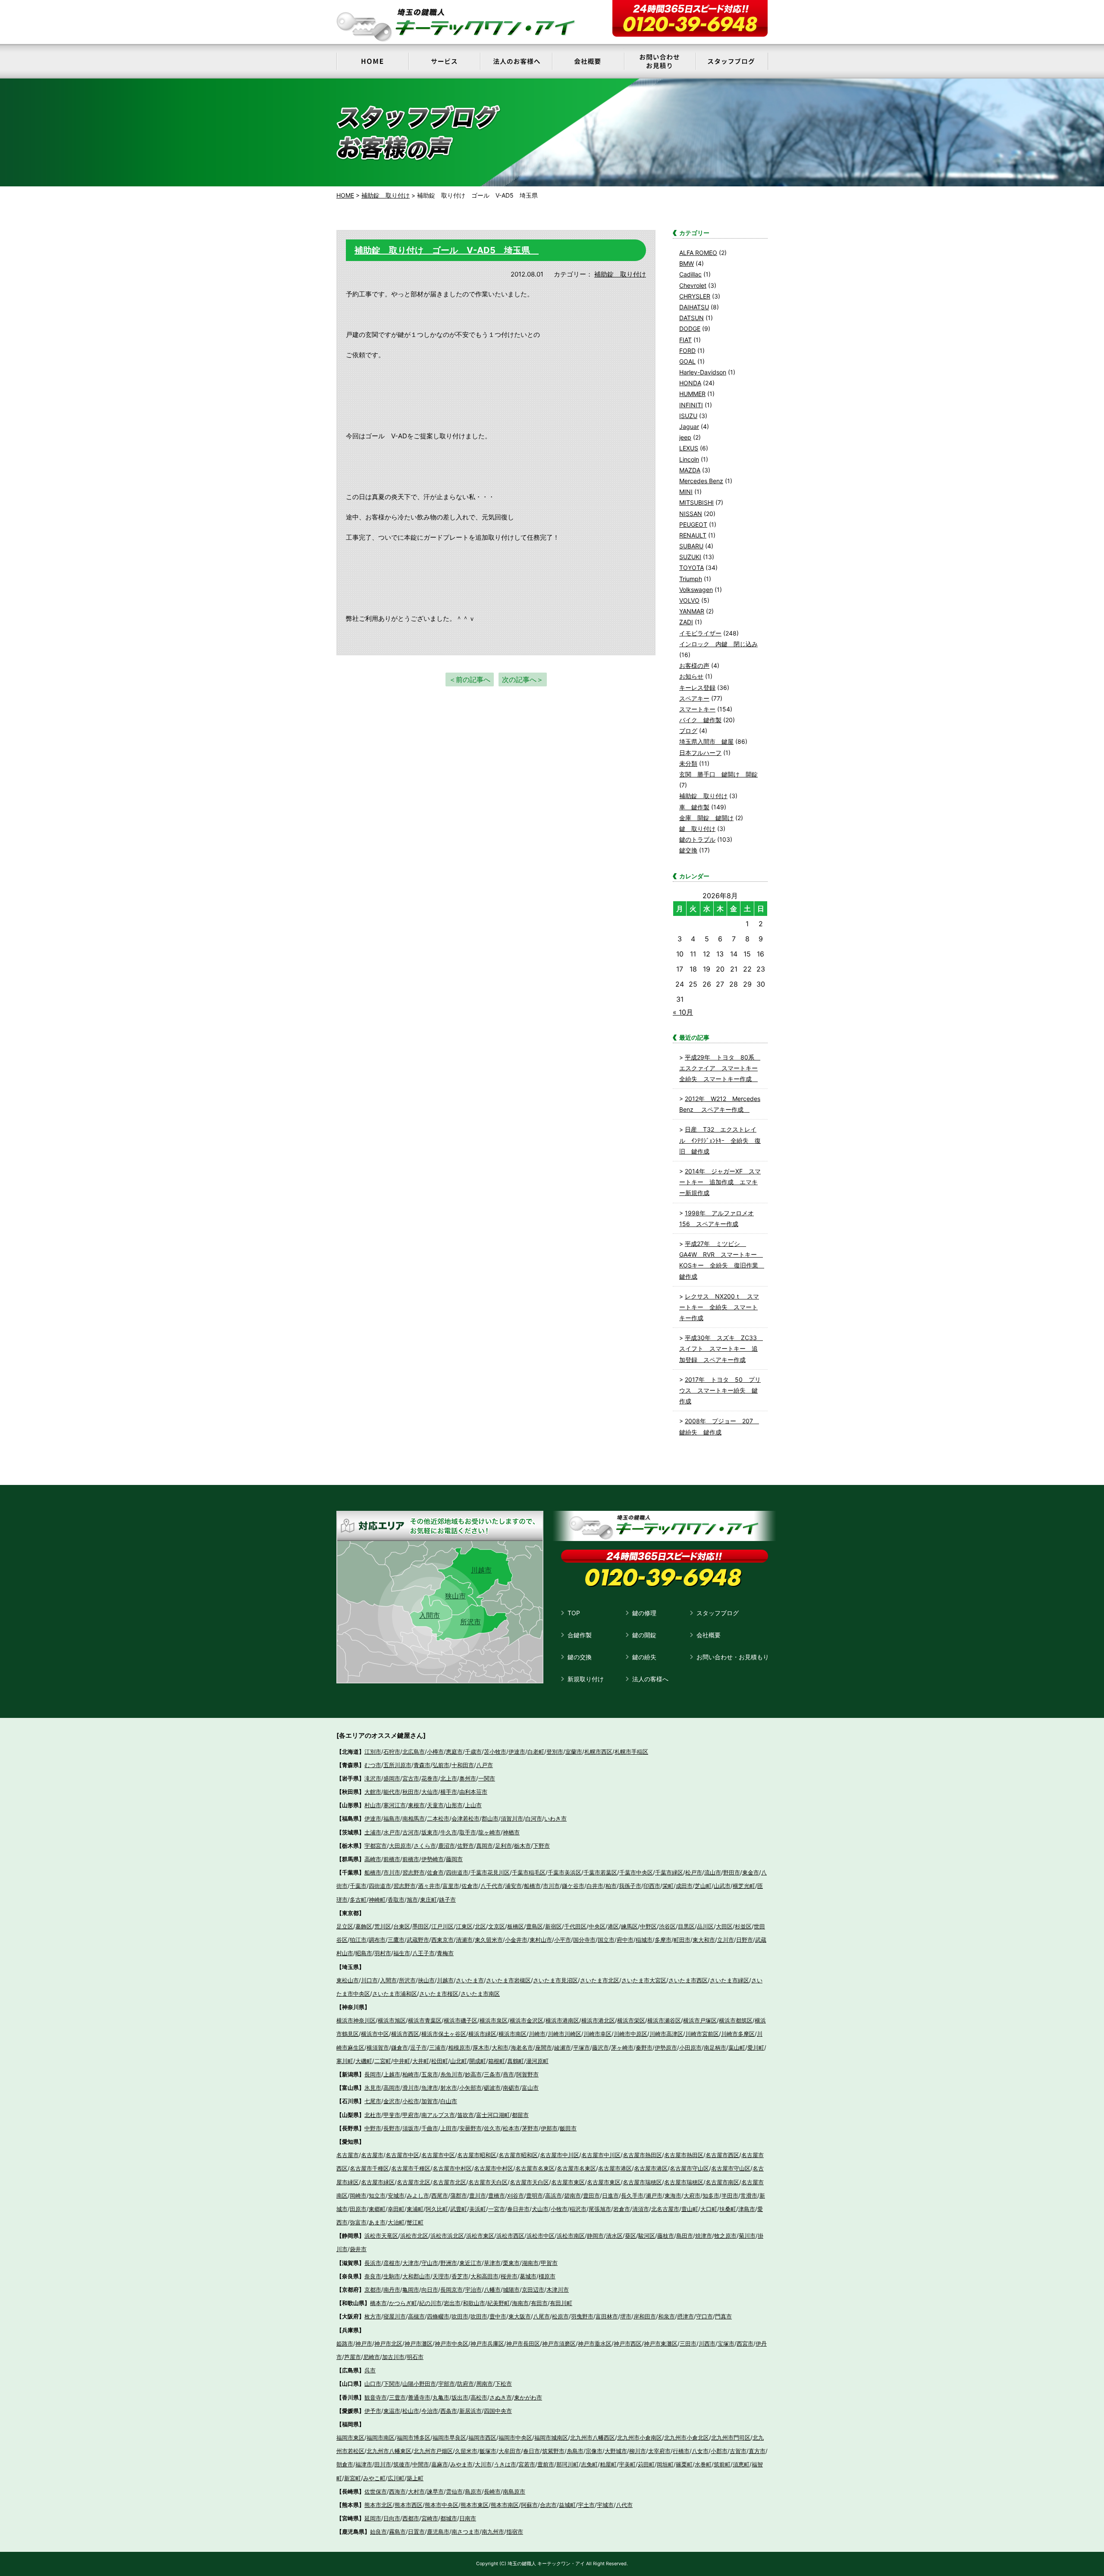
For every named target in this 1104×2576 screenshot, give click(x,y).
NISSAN (691, 514)
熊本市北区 (378, 2505)
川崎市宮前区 (702, 2034)
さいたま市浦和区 (395, 1994)
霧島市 (397, 2532)
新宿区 (554, 1926)
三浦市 (438, 2048)
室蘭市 (574, 1752)
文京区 (497, 1926)
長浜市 (373, 2263)
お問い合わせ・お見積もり (733, 1657)
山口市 (373, 2384)
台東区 (402, 1926)
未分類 (688, 763)
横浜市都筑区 (736, 2020)
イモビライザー (700, 633)
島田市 (685, 2236)
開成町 (478, 2061)
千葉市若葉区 (600, 1872)
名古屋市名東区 (535, 2168)
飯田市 (568, 2128)
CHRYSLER (695, 296)
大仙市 (430, 1792)
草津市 (492, 2263)
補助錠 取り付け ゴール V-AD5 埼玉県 (447, 250)
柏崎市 (411, 2074)
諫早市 (435, 2491)
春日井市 (518, 2209)
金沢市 (392, 2101)
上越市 (392, 2074)
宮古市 (411, 1778)
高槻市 (416, 2316)
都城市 (449, 2518)
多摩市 (663, 1940)
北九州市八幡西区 (593, 2438)
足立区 (345, 1926)
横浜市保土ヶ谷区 (444, 2034)
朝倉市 (345, 2464)
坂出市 (460, 2397)
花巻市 (430, 1778)
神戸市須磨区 (559, 2343)
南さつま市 (466, 2532)
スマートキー (697, 709)
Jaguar (689, 426)
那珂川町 (568, 2464)
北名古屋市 (665, 2209)
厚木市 (481, 2048)
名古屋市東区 (568, 2182)
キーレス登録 (697, 687)
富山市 (530, 2088)
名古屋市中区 (402, 2155)
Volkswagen (696, 590)
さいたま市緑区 (729, 1980)
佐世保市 (376, 2491)
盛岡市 (392, 1778)
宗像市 (594, 2451)
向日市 (430, 2290)
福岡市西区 (482, 2438)
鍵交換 (688, 850)
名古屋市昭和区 (477, 2155)
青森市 (422, 1765)
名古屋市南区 (722, 2182)
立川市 (726, 1940)
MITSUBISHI (696, 502)
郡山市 (490, 1818)
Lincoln (689, 459)
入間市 (430, 1615)
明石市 (415, 2357)
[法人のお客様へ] (516, 61)
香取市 (396, 1900)
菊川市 (747, 2236)
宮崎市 (430, 2518)
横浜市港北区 (598, 2020)
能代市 (392, 1792)
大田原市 (400, 1846)
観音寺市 (376, 2397)
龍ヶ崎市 (489, 1832)
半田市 (730, 2195)
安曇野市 (470, 2128)
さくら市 (425, 1846)
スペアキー (694, 698)
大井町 (421, 2061)
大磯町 (364, 2061)
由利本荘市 (473, 1792)
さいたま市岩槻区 (508, 1980)
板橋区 (516, 1926)
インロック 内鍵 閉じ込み (718, 644)
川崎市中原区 (630, 2034)
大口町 (709, 2209)
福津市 (364, 2464)
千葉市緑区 (669, 1872)
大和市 (500, 2048)
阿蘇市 (529, 2505)
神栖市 (511, 1832)
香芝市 (460, 2276)
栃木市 (522, 1846)
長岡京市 (452, 2290)
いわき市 (555, 1818)
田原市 (358, 2209)
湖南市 (530, 2263)
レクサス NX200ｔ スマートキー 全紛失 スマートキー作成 (719, 1307)
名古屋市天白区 (488, 2182)
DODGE (690, 329)
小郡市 (719, 2451)
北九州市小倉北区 (687, 2438)
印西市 (652, 1886)
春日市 (532, 2451)
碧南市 (572, 2195)
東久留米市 (489, 1940)
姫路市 (345, 2343)
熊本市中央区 (442, 2505)
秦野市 (644, 2048)
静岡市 (595, 2236)
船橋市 (373, 1872)
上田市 (449, 2128)
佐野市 (466, 1846)
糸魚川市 (452, 2074)
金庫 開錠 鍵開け (706, 818)
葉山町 (737, 2048)
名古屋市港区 (615, 2168)
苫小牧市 (495, 1752)
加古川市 (393, 2357)
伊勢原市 (666, 2048)
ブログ (688, 731)
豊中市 (498, 2316)
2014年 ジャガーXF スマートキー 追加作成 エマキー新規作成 (720, 1182)
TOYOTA (692, 568)
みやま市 (461, 2464)
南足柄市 (715, 2048)
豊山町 (690, 2209)
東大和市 (704, 1940)
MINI (686, 492)
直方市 (757, 2451)
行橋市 (681, 2451)
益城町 (567, 2505)
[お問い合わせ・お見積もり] (660, 61)
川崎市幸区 (597, 2034)
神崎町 (377, 1900)
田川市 (383, 2464)
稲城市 (644, 1940)
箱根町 (497, 2061)
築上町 (415, 2478)
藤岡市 (454, 1859)
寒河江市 (395, 1805)
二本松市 (438, 1818)
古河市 (411, 1832)
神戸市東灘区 (661, 2343)
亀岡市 (411, 2290)
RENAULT (693, 535)
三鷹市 (396, 1940)
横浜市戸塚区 (700, 2020)
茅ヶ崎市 (622, 2048)
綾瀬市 (563, 2048)
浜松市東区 (480, 2236)
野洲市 (449, 2263)
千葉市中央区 (636, 1872)
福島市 (392, 1818)
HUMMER (692, 394)
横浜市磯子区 (461, 2020)
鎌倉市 (400, 2048)
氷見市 (373, 2088)
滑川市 (411, 2088)
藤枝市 (666, 2236)
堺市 (626, 2316)
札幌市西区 (598, 1752)
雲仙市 (454, 2491)
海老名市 (522, 2048)
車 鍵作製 (694, 807)
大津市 (411, 2263)
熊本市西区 (409, 2505)
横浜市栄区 (631, 2020)
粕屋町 (608, 2464)
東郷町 (377, 2209)
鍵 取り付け (697, 829)
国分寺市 (584, 1940)
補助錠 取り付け (620, 274)
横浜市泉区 (494, 2020)
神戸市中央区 (452, 2343)
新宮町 (353, 2478)
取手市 (468, 1832)
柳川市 (638, 2451)
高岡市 (392, 2088)
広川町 (396, 2478)
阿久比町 (437, 2209)
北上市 (449, 1778)
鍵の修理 (644, 1613)
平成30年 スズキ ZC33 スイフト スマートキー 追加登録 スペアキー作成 (721, 1348)
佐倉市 (435, 1872)
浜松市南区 (571, 2236)
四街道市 (457, 1872)
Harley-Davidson (703, 372)
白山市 (449, 2101)
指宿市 (515, 2532)
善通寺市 (419, 2397)
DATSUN (692, 318)
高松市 (479, 2397)
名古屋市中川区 (560, 2155)
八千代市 (492, 1886)
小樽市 (435, 1752)
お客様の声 (694, 665)
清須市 (641, 2209)
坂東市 (430, 1832)
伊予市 (373, 2411)
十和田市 (463, 1765)
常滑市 (749, 2195)
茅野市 (530, 2128)
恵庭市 (454, 1752)
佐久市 (492, 2128)
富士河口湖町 (493, 2115)
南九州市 (493, 2532)
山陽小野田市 (419, 2384)
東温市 (392, 2411)
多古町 (358, 1900)
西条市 (449, 2411)
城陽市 (511, 2290)
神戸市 (364, 2343)
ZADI (686, 622)
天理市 (441, 2276)
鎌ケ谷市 (573, 1886)
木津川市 (558, 2290)
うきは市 (505, 2464)
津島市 (747, 2209)
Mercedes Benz (701, 481)
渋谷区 (667, 1926)
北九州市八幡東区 (389, 2451)
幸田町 (396, 2209)
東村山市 (541, 1940)
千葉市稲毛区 (529, 1872)
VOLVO (689, 600)
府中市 (625, 1940)
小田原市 (690, 2048)
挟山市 (426, 1980)
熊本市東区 (475, 2505)
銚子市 (447, 1900)
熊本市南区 (505, 2505)
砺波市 (492, 2088)
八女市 (700, 2451)
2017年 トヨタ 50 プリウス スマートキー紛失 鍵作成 (720, 1390)
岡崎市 (358, 2195)
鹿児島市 (438, 2532)
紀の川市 (430, 2303)
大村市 (416, 2491)
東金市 (751, 1872)
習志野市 (414, 1872)
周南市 (485, 2384)
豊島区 (535, 1926)
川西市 (707, 2343)
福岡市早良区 (449, 2438)
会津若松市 (466, 1818)
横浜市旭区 (392, 2020)
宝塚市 (726, 2343)
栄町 (668, 1886)
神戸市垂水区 (595, 2343)
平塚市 (582, 2048)
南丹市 (392, 2290)
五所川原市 (397, 1765)
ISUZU (688, 416)
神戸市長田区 (523, 2343)
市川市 (392, 1872)
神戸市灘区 (419, 2343)
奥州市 (468, 1778)
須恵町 (741, 2464)
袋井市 (358, 2249)
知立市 (377, 2195)
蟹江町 (415, 2222)
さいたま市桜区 (439, 1994)
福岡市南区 (381, 2438)
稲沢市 (578, 2209)
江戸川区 (442, 1926)
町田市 (682, 1940)
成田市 (684, 1886)
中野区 (648, 1926)
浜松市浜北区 (447, 2236)
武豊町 (459, 2209)
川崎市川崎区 (565, 2034)
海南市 (520, 2303)
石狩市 (392, 1752)
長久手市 (632, 2195)
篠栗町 (684, 2464)
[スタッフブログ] (732, 61)
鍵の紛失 (644, 1657)
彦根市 (392, 2263)
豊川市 (478, 2195)
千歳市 (473, 1752)
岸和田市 (645, 2316)
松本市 (511, 2128)
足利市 (503, 1846)
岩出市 (452, 2303)
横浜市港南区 (562, 2020)
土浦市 (373, 1832)
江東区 (464, 1926)
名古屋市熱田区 (642, 2155)
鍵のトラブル (697, 839)
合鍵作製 (580, 1635)
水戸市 (392, 1832)
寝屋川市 (395, 2316)
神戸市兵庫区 (487, 2343)
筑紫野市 (553, 2451)
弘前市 (441, 1765)
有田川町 (561, 2303)
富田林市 (607, 2316)
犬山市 (540, 2209)
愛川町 (756, 2048)
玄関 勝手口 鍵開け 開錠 (718, 774)
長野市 (392, 2128)
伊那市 (549, 2128)
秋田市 (411, 1792)
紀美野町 (499, 2303)
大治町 (396, 2222)
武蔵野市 (418, 1940)
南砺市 (511, 2088)
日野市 (745, 1940)
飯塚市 (488, 2451)
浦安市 (513, 1886)
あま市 (377, 2222)
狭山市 (455, 1596)
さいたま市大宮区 (644, 1980)
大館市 (373, 1792)
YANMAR (692, 611)
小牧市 (559, 2209)
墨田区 (421, 1926)
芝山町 (703, 1886)
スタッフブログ (718, 1613)
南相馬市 (414, 1818)
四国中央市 (498, 2411)
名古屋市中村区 (452, 2168)
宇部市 (447, 2384)
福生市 (402, 1953)
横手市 (449, 1792)
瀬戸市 (654, 2195)
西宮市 (745, 2343)
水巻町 (703, 2464)
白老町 (536, 1752)
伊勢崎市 (433, 1859)
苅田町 (646, 2464)
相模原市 (459, 2048)
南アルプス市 (438, 2115)
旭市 (412, 1900)
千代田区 (575, 1926)
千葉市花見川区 (490, 1872)
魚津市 (430, 2088)
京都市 (373, 2290)
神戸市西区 (628, 2343)
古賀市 (738, 2451)
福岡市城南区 (551, 2438)
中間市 (421, 2464)
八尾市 (541, 2316)
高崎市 (373, 1859)
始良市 (378, 2532)
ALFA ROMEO (698, 253)
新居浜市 (470, 2411)
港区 (613, 1926)
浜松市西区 (510, 2236)
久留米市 (466, 2451)
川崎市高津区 (666, 2034)
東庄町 (428, 1900)
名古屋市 (348, 2155)
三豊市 (397, 2397)
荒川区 (383, 1926)
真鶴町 (516, 2061)
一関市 (487, 1778)
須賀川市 (512, 1818)
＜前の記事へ (470, 679)
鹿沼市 (447, 1846)
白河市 (534, 1818)
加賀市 (430, 2101)
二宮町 (383, 2061)
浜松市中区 (541, 2236)
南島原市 (514, 2491)
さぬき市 (501, 2397)
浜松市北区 (414, 2236)
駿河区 (647, 2236)
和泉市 (666, 2316)
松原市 (560, 2316)
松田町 (440, 2061)
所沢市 (470, 1622)
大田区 (724, 1926)
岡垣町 (665, 2464)
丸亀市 (441, 2397)
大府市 (692, 2195)
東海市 (673, 2195)
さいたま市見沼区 (555, 1980)
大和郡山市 (416, 2276)
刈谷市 (516, 2195)
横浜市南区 (513, 2034)
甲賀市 (549, 2263)
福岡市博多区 (414, 2438)
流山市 (713, 1872)
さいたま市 (470, 1980)
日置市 (416, 2532)
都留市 (520, 2115)
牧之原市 (725, 2236)
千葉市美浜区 (565, 1872)
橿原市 (547, 2276)
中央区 (597, 1926)
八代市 (624, 2505)
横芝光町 (744, 1886)
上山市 (473, 1805)
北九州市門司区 (731, 2438)
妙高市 (473, 2074)
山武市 (722, 1886)
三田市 (688, 2343)
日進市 (610, 2195)
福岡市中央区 (515, 2438)
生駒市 (392, 2276)
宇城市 (605, 2505)
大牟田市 (510, 2451)
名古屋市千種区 (369, 2168)
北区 (480, 1926)
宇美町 (627, 2464)
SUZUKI (690, 557)
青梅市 (445, 1953)
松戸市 (694, 1872)
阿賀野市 (527, 2074)
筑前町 (722, 2464)
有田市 (539, 2303)
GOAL (687, 361)
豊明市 (535, 2195)
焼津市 (704, 2236)
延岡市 (373, 2518)
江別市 (373, 1752)
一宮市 (497, 2209)
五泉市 (430, 2074)
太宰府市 (659, 2451)
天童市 (435, 1805)
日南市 (468, 2518)
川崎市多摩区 (738, 2034)
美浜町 (478, 2209)
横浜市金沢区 (527, 2020)
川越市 (481, 1570)
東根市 (416, 1805)
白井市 (595, 1886)
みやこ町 (374, 2478)
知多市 (711, 2195)
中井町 (402, 2061)
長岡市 (373, 2074)
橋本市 (378, 2303)
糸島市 (575, 2451)
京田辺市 (533, 2290)
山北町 (459, 2061)
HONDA (690, 383)
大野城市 (616, 2451)
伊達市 (517, 1752)
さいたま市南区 (480, 1994)
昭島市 (364, 1953)
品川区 (705, 1926)
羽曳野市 (582, 2316)
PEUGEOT (693, 524)
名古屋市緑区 (378, 2182)
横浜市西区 (405, 2034)
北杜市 (373, 2115)
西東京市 (442, 1940)
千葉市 (358, 1886)
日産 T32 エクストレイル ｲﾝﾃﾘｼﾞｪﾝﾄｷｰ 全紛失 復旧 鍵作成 (720, 1140)
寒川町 (345, 2061)
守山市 (430, 2263)
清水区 (614, 2236)
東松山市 (348, 1980)
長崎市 (492, 2491)
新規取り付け (586, 1679)
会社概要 (709, 1635)
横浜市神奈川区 (356, 2020)
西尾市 (440, 2195)
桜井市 (509, 2276)
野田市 (732, 1872)
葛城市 (528, 2276)
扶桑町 (728, 2209)
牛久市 (449, 1832)
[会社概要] (588, 61)
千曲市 (430, 2128)
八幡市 (492, 2290)
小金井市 (516, 1940)
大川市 (483, 2464)
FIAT (685, 340)
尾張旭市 (600, 2209)
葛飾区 (364, 1926)
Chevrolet (693, 285)
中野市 (373, 2128)
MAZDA (690, 470)
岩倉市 (622, 2209)
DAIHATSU (694, 307)
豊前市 (546, 2464)
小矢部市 (470, 2088)
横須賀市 (378, 2048)
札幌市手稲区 (631, 1752)
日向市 (392, 2518)
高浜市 (554, 2195)
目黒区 (686, 1926)
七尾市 (373, 2101)
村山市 (373, 1805)
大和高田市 (485, 2276)
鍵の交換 (580, 1657)
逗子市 (419, 2048)
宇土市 (586, 2505)
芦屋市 (353, 2357)
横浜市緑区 (482, 2034)
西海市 (397, 2491)
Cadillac (690, 274)
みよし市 (418, 2195)
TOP (574, 1613)
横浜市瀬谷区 (664, 2020)
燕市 (508, 2074)
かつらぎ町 (403, 2303)
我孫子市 (630, 1886)
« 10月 (683, 1012)
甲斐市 (392, 2115)
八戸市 (485, 1765)
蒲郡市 (459, 2195)
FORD (687, 351)
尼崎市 (372, 2357)
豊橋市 (497, 2195)
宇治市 (473, 2290)
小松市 (411, 2101)
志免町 (589, 2464)
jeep (685, 437)
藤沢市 (601, 2048)
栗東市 (511, 2263)
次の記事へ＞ (523, 679)
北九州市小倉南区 (640, 2438)
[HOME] (372, 61)
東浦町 (415, 2209)
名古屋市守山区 (689, 2168)
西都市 (411, 2518)
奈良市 (373, 2276)
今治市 (430, 2411)
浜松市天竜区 (381, 2236)
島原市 (473, 2491)
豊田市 (591, 2195)
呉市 (370, 2370)
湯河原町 (537, 2061)
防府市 (466, 2384)
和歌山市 (474, 2303)
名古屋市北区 (414, 2182)
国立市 (606, 1940)
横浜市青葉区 (425, 2020)
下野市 (541, 1846)
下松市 (503, 2384)
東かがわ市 (528, 2397)
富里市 (451, 1886)
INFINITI (691, 405)
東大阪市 (520, 2316)
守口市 (704, 2316)
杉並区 (743, 1926)
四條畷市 (438, 2316)
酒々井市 (429, 1886)
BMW (687, 263)
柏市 (611, 1886)
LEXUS (689, 448)
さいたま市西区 (688, 1980)
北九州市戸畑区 (433, 2451)
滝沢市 (373, 1778)
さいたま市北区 (600, 1980)
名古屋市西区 (722, 2155)
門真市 (723, 2316)
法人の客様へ (650, 1679)
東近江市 (470, 2263)
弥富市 (358, 2222)
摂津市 (685, 2316)
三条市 (492, 2074)
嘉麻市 (440, 2464)
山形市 (454, 1805)
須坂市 (411, 2128)
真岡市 (485, 1846)
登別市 (555, 1752)
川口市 (369, 1980)
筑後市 (402, 2464)
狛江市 (358, 1940)
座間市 (544, 2048)
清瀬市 (464, 1940)
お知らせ (691, 676)
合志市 (548, 2505)
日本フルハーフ (700, 753)
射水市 (449, 2088)
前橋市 (392, 1859)
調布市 (377, 1940)
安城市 (396, 2195)
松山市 (411, 2411)
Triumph (691, 579)
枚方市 (373, 2316)
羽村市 (383, 1953)
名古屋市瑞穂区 (642, 2182)
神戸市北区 (388, 2343)
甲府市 (411, 2115)
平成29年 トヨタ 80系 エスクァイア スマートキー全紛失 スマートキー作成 (720, 1068)
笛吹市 (466, 2115)
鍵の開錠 (644, 1635)
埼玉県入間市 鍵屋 (706, 741)
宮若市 (527, 2464)
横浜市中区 (375, 2034)
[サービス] (444, 61)
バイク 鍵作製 (700, 720)
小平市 (563, 1940)
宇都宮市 (376, 1846)
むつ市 (373, 1765)
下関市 (392, 2384)
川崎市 (537, 2034)
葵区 (630, 2236)
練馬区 (629, 1926)
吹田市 (460, 2316)
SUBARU (691, 546)
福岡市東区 (350, 2438)
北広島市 (414, 1752)
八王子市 (423, 1953)
